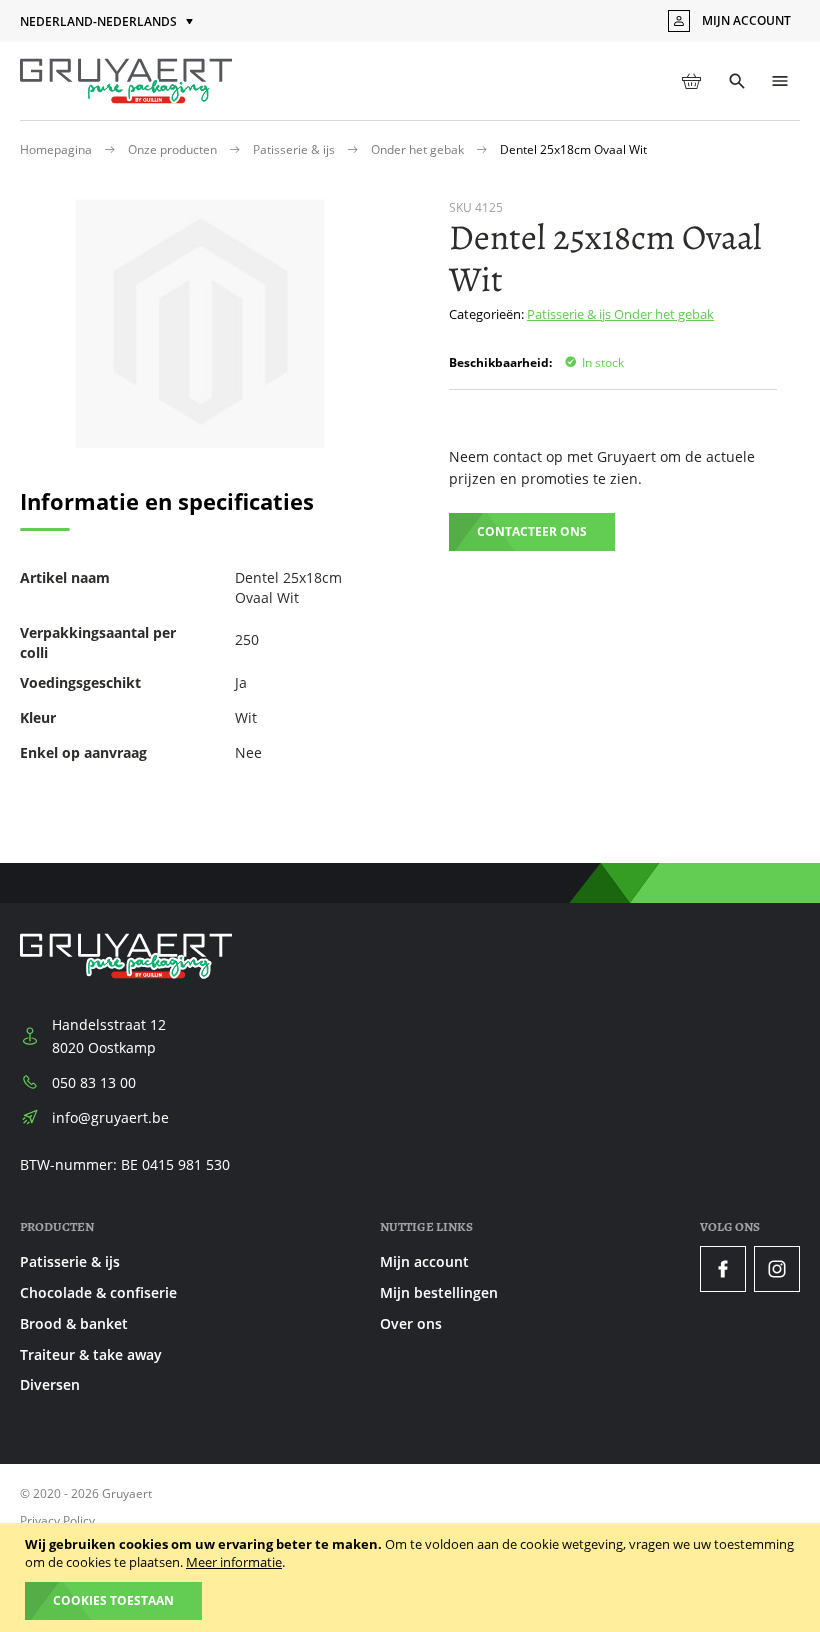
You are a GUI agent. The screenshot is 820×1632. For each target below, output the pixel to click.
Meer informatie (234, 1562)
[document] (412, 1577)
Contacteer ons (532, 531)
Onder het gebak (419, 149)
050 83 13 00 (94, 1082)
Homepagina (57, 149)
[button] (108, 22)
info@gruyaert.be (110, 1117)
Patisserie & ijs (295, 149)
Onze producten (174, 149)
